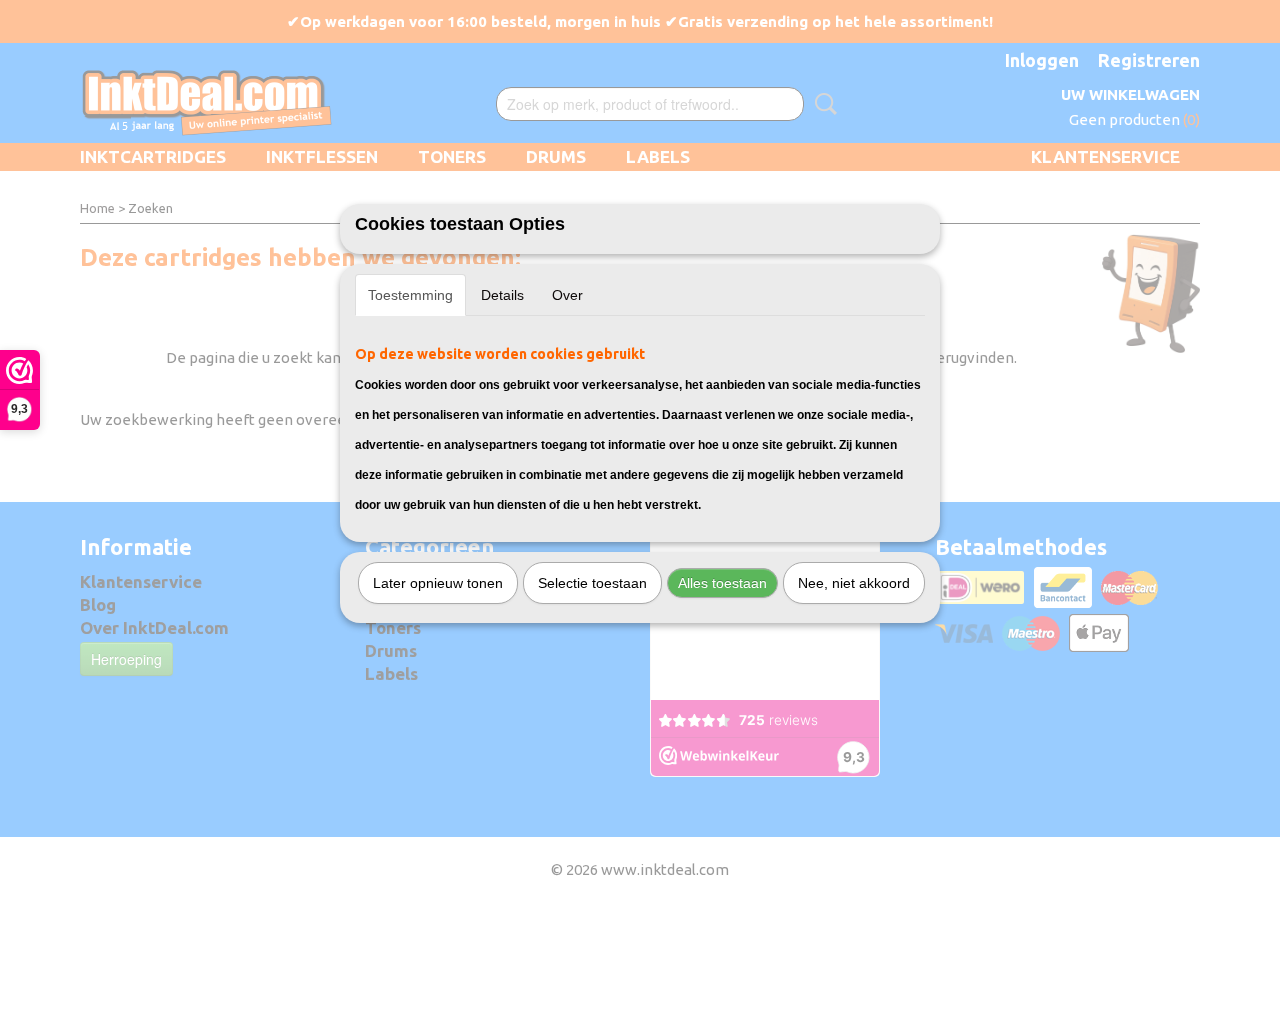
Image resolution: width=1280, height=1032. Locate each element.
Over (567, 295)
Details (502, 295)
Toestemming (410, 295)
